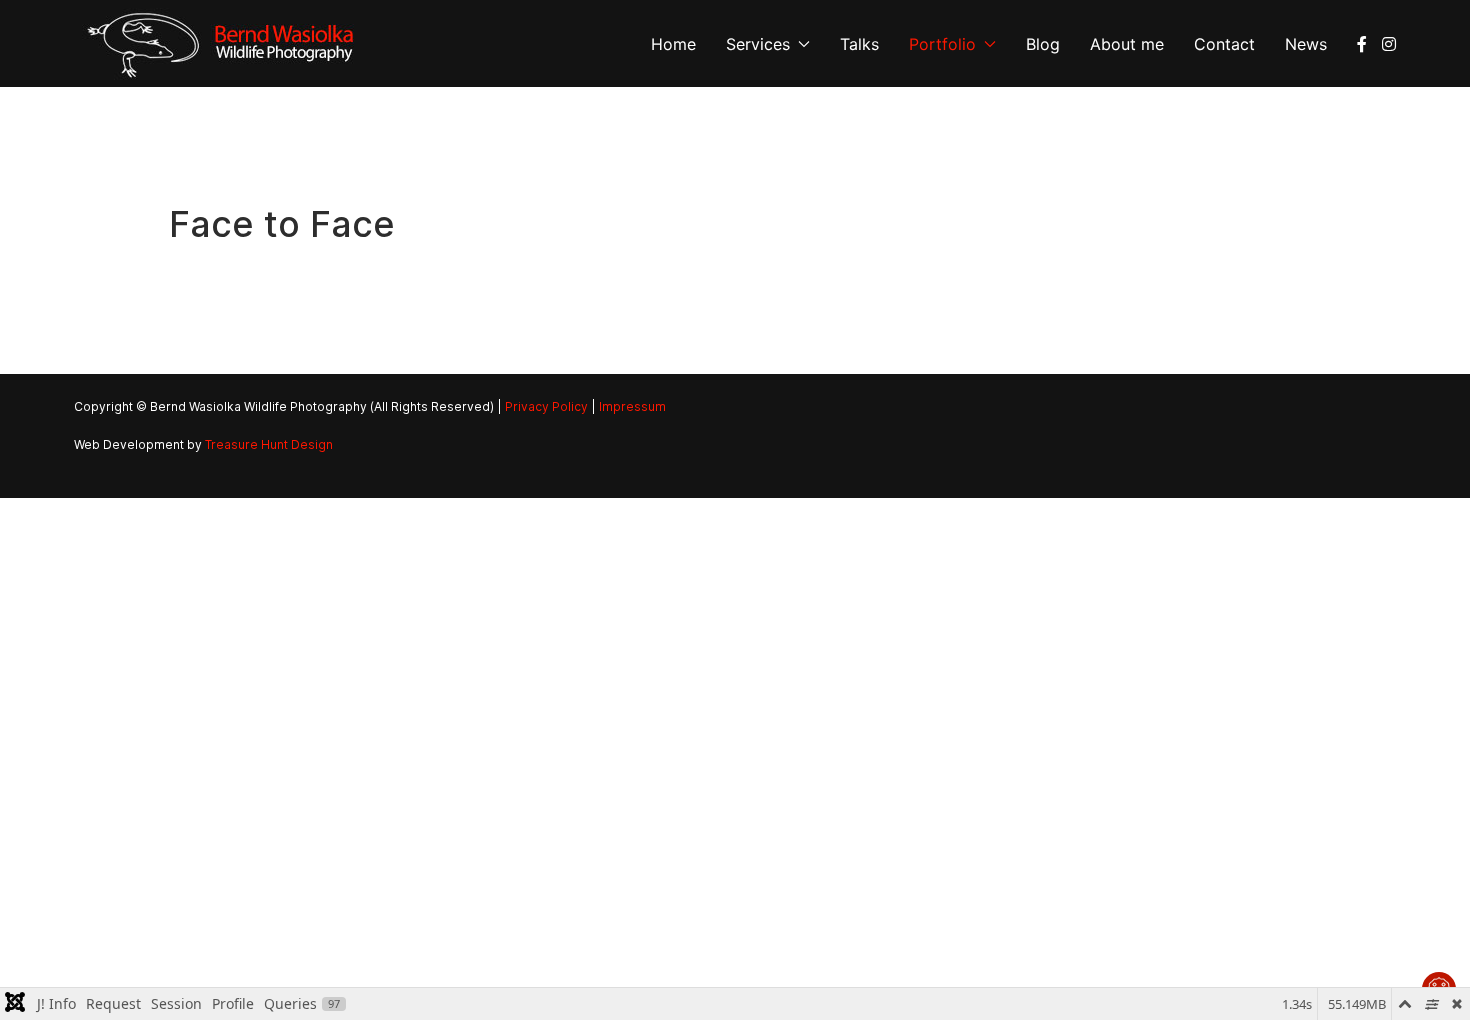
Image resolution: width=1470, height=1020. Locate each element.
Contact (1224, 44)
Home (673, 44)
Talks (859, 44)
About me (1127, 44)
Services (758, 44)
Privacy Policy (546, 406)
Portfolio (942, 44)
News (1306, 44)
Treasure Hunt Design (269, 444)
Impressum (632, 406)
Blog (1043, 44)
